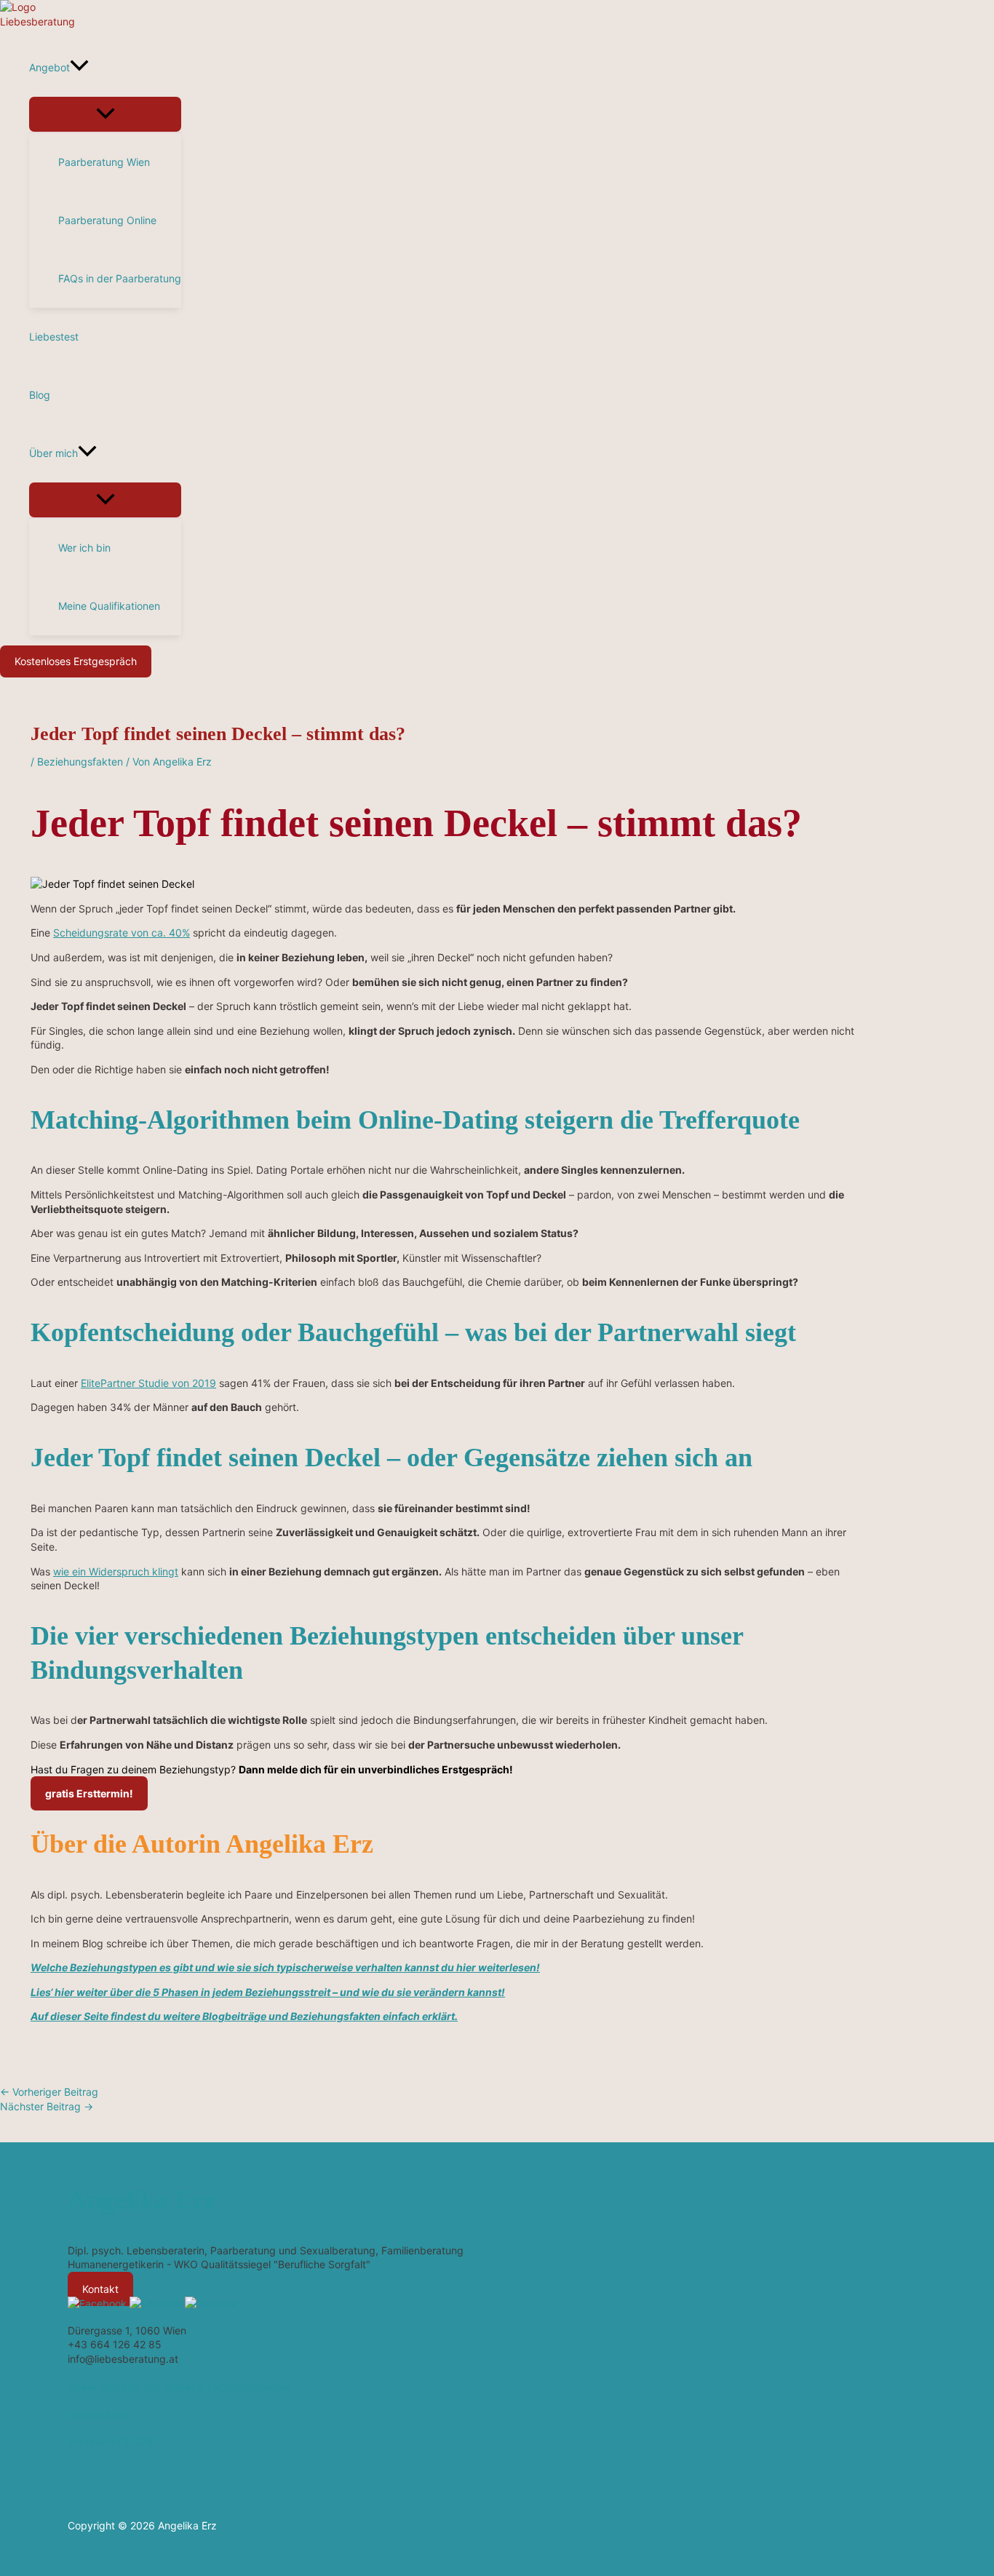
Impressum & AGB (110, 2441)
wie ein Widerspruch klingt (116, 1571)
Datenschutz (98, 2414)
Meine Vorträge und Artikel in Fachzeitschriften (179, 2387)
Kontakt (100, 2289)
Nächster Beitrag (47, 2106)
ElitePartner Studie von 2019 (148, 1383)
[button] (79, 68)
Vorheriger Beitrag (49, 2092)
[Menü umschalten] (105, 114)
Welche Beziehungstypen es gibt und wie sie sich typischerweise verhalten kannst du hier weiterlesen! (285, 1967)
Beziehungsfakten (80, 762)
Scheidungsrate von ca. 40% (122, 933)
